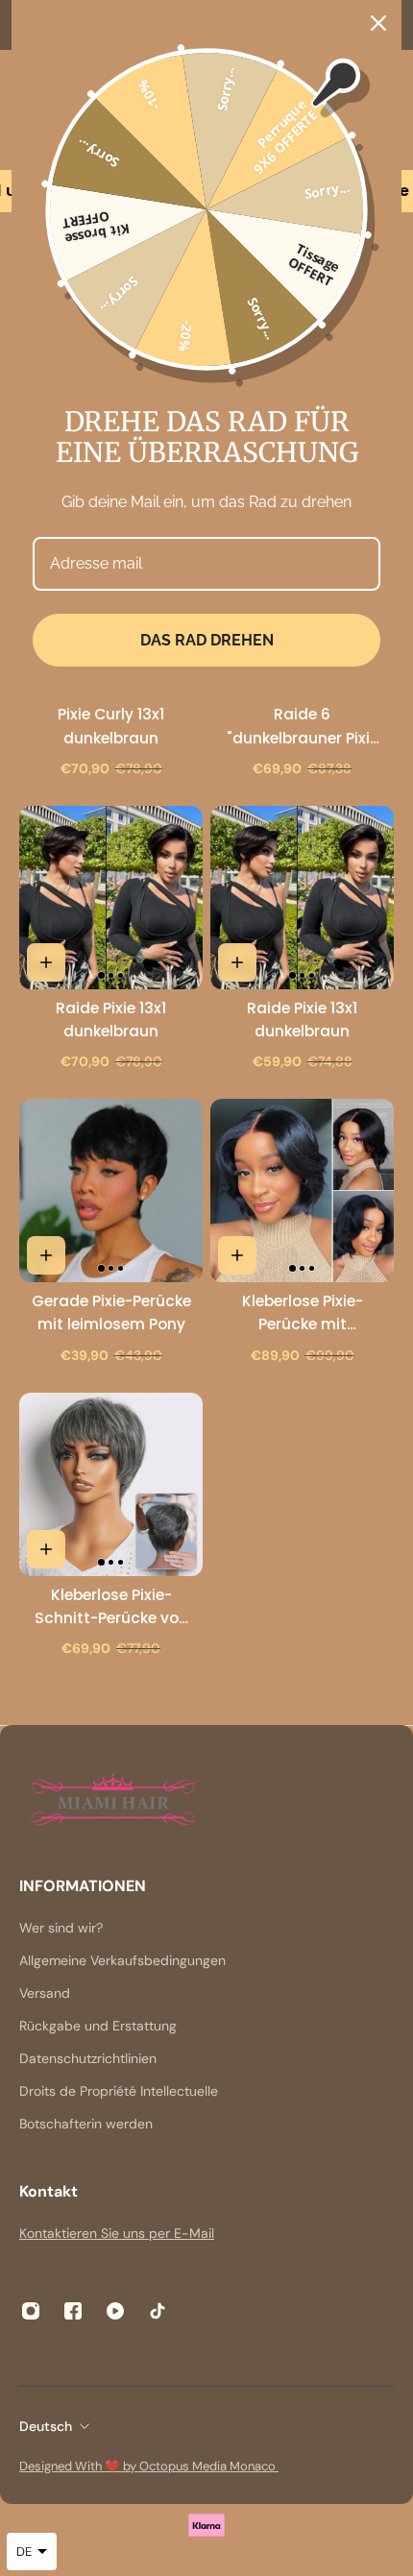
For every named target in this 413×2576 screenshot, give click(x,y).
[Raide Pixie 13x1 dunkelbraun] (111, 898)
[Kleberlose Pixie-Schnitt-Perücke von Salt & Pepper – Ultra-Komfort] (111, 1484)
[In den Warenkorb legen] (46, 962)
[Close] (378, 23)
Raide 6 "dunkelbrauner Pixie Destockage (303, 727)
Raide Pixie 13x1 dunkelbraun (111, 1020)
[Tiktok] (158, 2311)
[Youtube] (115, 2311)
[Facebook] (73, 2311)
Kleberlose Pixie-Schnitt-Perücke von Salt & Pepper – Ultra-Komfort (111, 1607)
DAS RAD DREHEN (207, 640)
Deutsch (46, 2426)
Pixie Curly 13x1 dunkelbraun (111, 726)
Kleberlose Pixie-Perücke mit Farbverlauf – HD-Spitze (303, 1313)
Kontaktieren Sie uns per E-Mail (117, 2233)
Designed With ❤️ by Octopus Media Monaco (149, 2466)
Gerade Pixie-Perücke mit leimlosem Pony (111, 1312)
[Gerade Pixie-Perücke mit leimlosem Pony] (111, 1191)
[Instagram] (31, 2311)
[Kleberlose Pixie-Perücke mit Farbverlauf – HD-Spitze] (302, 1191)
